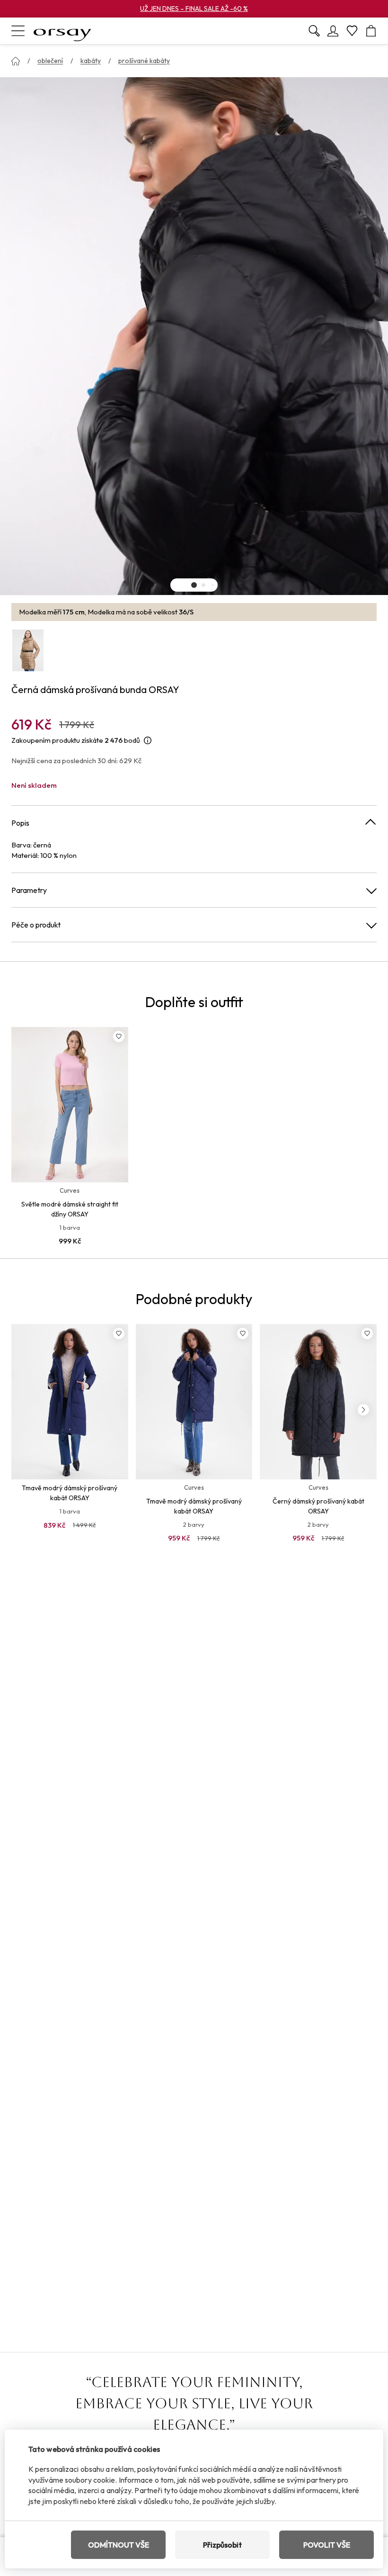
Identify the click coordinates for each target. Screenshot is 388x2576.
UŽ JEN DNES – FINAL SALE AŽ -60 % (194, 9)
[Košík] (371, 31)
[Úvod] (16, 61)
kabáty (91, 61)
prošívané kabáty (144, 61)
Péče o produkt (36, 925)
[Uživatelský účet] (333, 31)
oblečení (50, 61)
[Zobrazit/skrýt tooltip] (148, 741)
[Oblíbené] (352, 31)
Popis (20, 823)
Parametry (29, 890)
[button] (194, 585)
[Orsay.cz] (62, 31)
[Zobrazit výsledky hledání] (314, 31)
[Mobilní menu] (18, 31)
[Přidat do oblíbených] (119, 1036)
